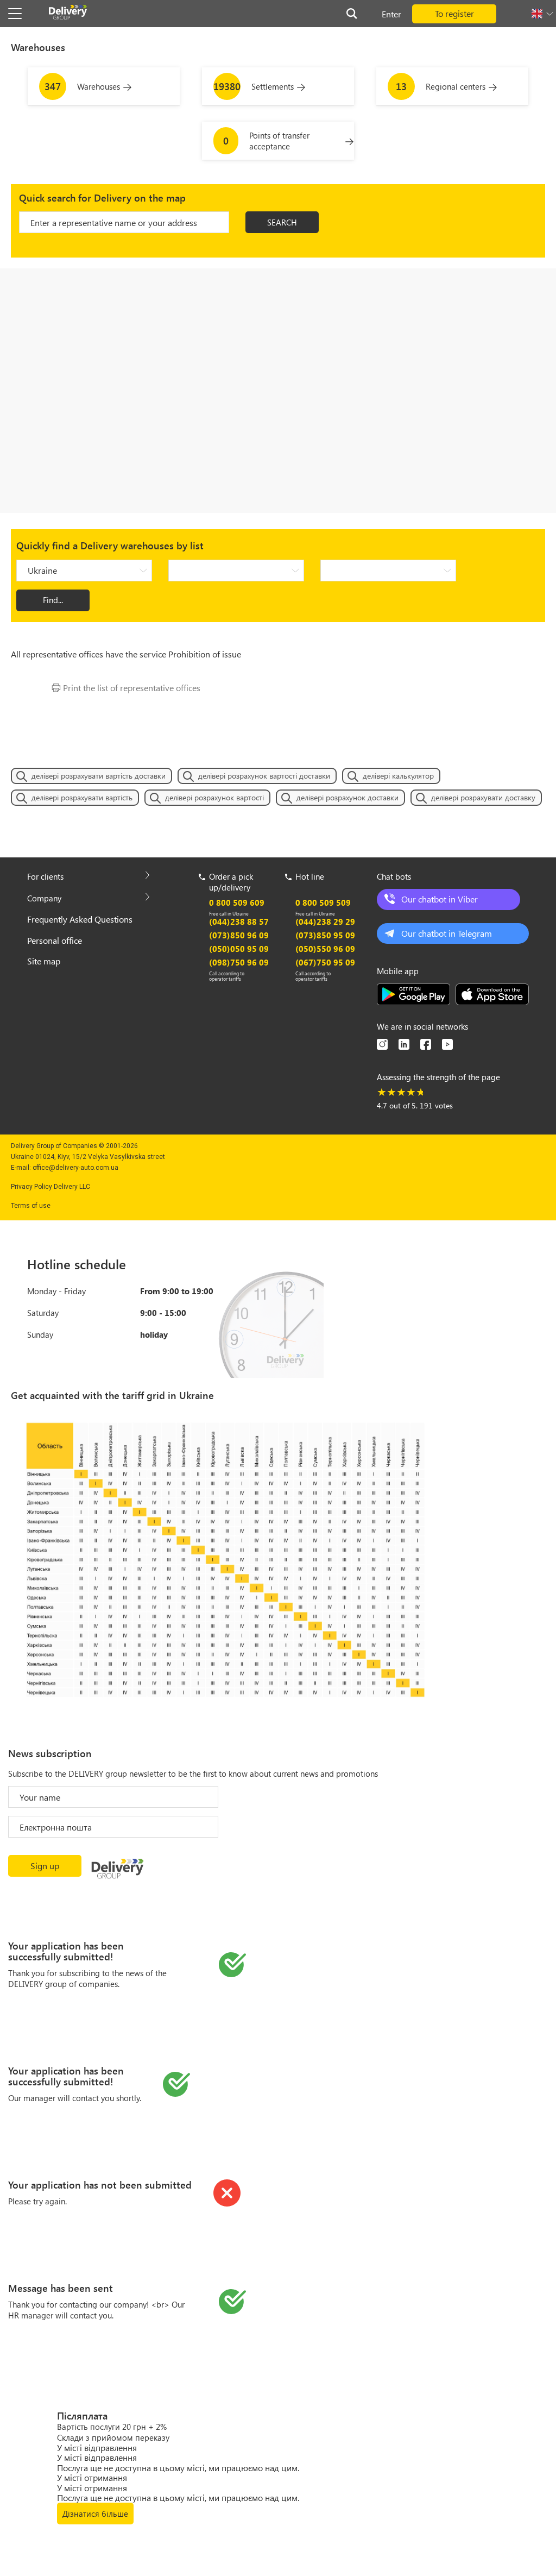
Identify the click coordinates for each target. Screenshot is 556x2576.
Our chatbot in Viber (440, 899)
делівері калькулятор (398, 776)
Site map (44, 961)
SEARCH (282, 222)
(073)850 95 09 (325, 935)
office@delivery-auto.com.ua (75, 1168)
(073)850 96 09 (239, 935)
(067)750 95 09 (325, 962)
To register (454, 13)
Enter (391, 14)
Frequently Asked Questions (80, 919)
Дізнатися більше (95, 2514)
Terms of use (31, 1206)
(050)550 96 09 (325, 949)
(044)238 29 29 (325, 922)
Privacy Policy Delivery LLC (50, 1187)
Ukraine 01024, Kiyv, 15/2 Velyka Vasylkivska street (88, 1157)
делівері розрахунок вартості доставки (264, 776)
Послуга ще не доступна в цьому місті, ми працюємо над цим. (178, 2468)
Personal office (55, 940)
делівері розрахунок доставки (347, 797)
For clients (45, 876)
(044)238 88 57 (239, 922)
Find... (53, 600)
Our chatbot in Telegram (447, 933)
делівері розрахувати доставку (483, 797)
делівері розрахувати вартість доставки (99, 776)
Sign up (45, 1866)
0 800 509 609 (237, 902)
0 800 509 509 (323, 902)
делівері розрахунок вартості (214, 797)
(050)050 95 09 (239, 949)
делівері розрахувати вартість (82, 797)
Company (44, 898)
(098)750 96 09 (239, 962)
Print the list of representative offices (132, 688)
